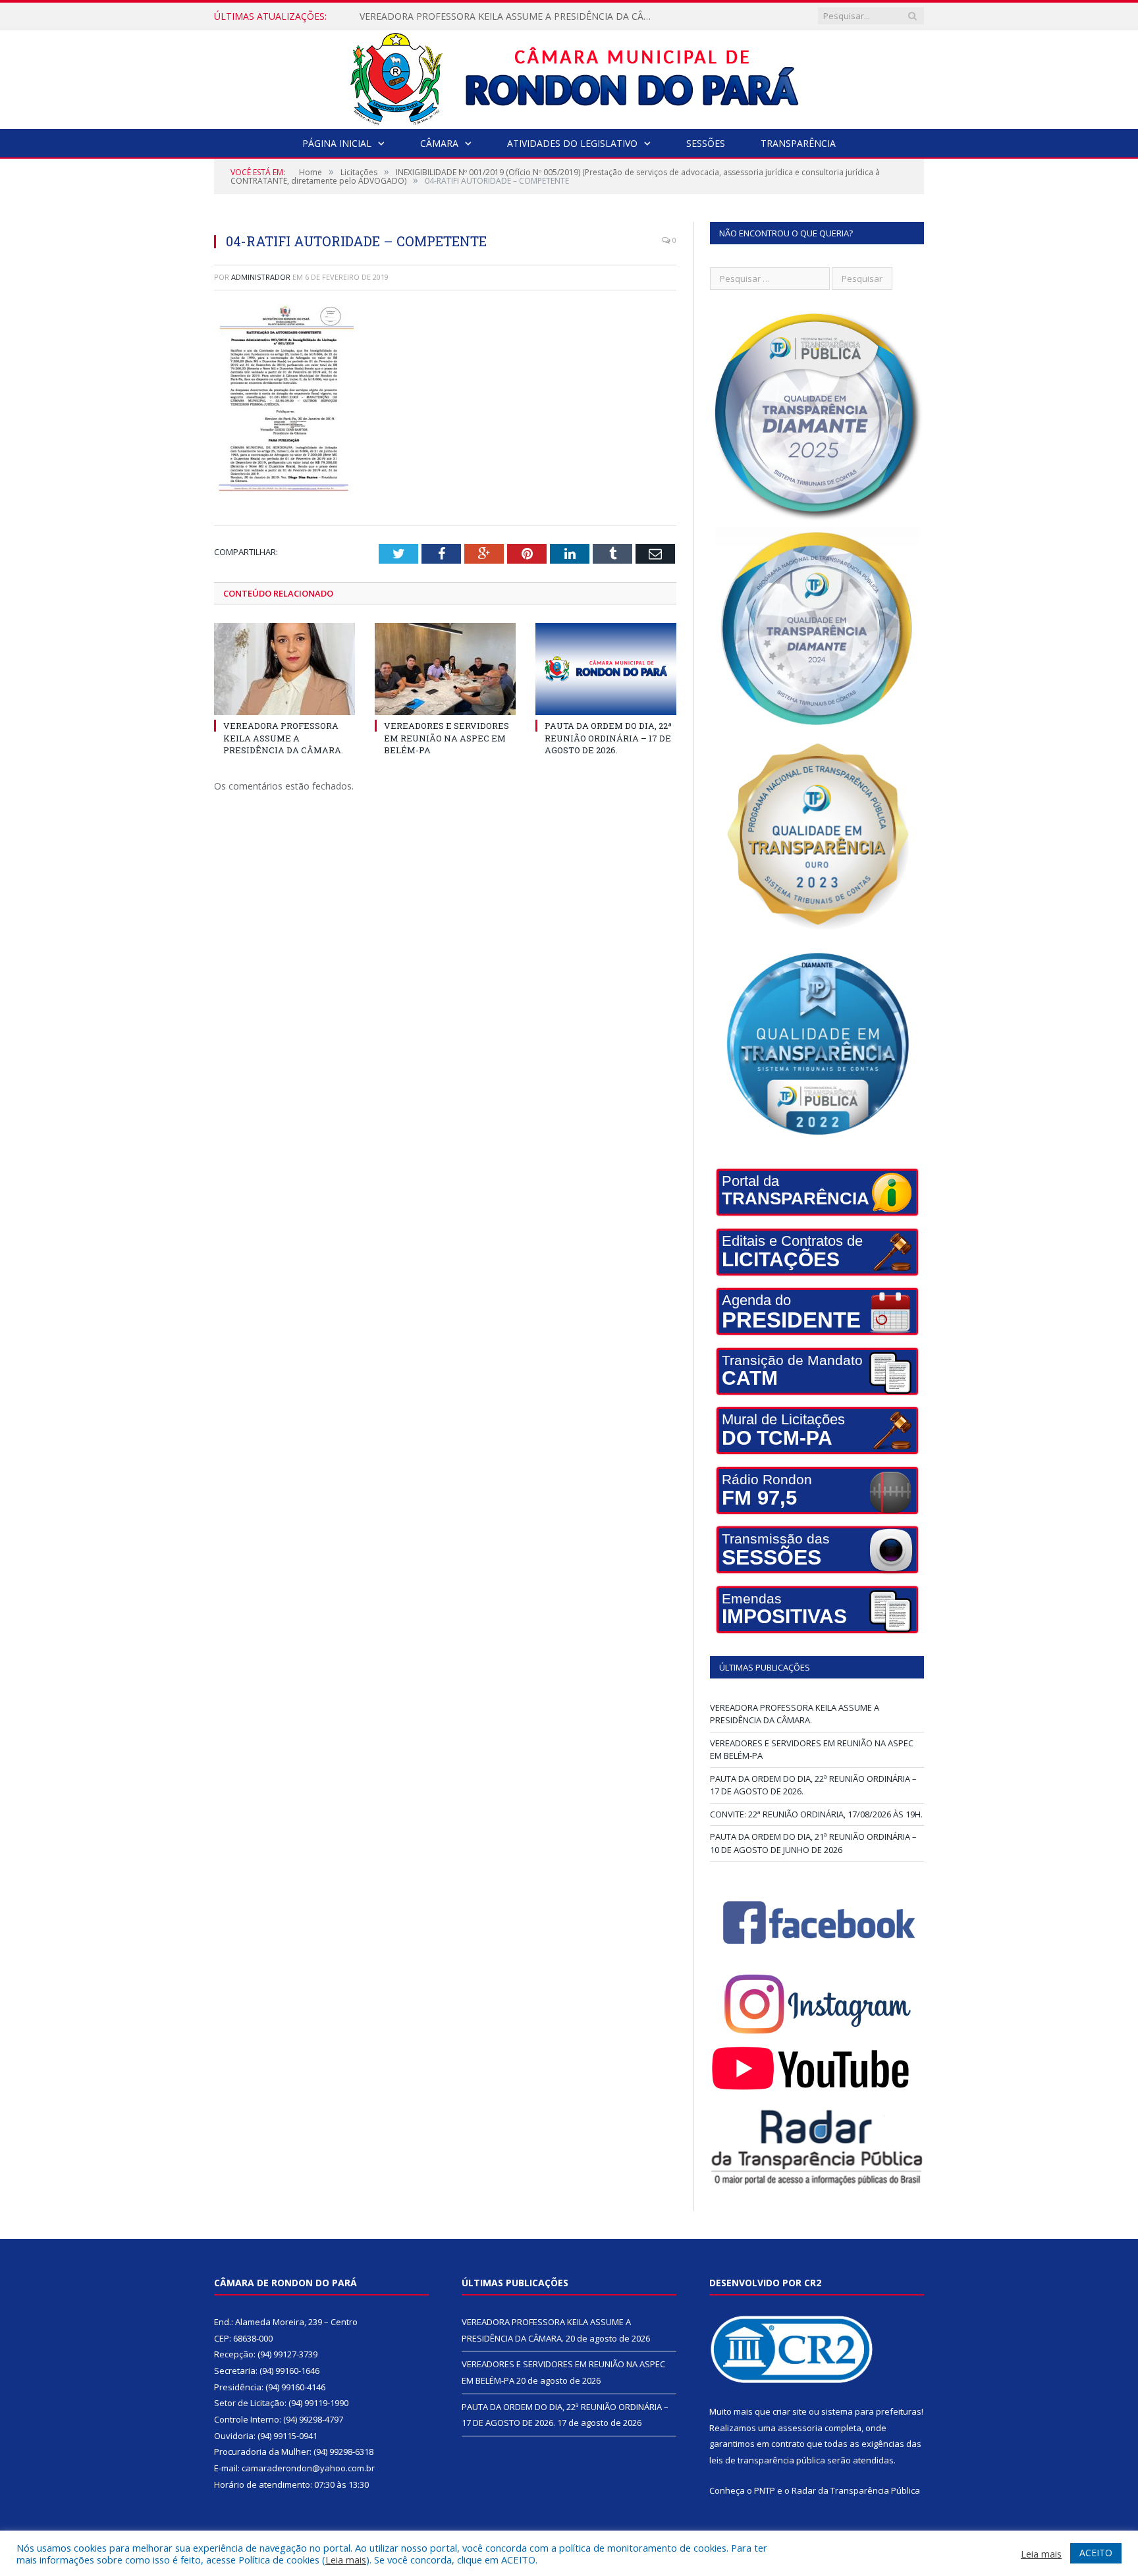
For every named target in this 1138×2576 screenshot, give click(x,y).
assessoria (800, 2428)
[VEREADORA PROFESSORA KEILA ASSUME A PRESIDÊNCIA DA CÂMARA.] (284, 669)
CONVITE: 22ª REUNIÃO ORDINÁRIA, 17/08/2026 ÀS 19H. (816, 1814)
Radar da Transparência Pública (856, 2490)
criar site (790, 2411)
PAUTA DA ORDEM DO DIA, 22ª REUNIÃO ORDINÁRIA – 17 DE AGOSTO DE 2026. (608, 738)
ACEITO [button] (1096, 2553)
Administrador (261, 277)
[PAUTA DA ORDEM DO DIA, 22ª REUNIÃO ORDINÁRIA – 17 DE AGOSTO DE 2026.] (606, 669)
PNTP (765, 2490)
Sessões (706, 143)
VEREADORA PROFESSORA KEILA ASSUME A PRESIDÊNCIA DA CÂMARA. (283, 738)
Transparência (798, 143)
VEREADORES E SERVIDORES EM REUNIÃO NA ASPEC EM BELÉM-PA (508, 16)
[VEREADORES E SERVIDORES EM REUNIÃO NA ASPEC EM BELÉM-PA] (445, 669)
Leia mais (346, 2560)
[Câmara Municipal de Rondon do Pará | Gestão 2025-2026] (569, 77)
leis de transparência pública (767, 2460)
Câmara (439, 143)
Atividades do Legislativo (572, 143)
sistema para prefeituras (871, 2411)
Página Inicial (337, 143)
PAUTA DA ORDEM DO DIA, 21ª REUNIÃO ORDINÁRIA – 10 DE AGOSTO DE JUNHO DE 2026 (813, 1843)
